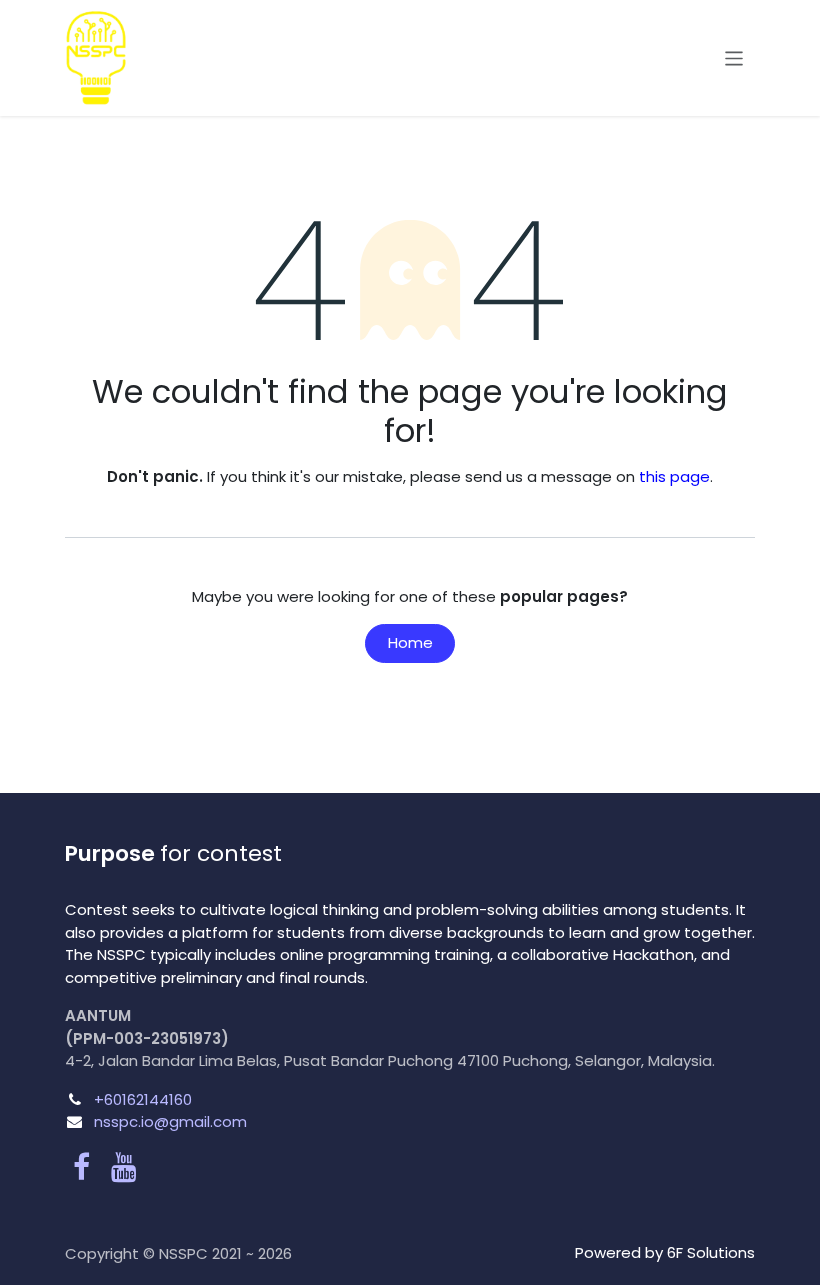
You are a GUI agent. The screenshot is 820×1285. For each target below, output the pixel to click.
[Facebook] (81, 1167)
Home (410, 642)
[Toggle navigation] (734, 57)
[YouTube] (124, 1167)
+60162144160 (143, 1099)
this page (674, 476)
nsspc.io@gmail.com (170, 1121)
